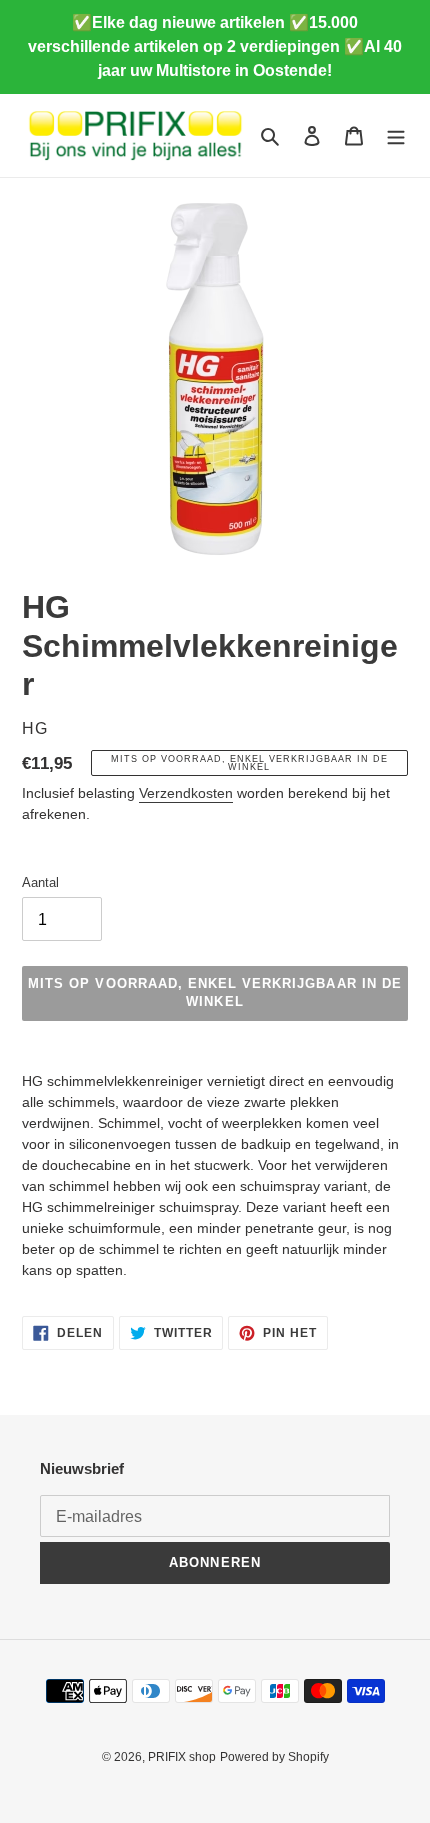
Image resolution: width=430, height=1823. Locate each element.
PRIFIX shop (182, 1757)
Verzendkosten (186, 793)
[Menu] (396, 135)
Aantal (40, 882)
